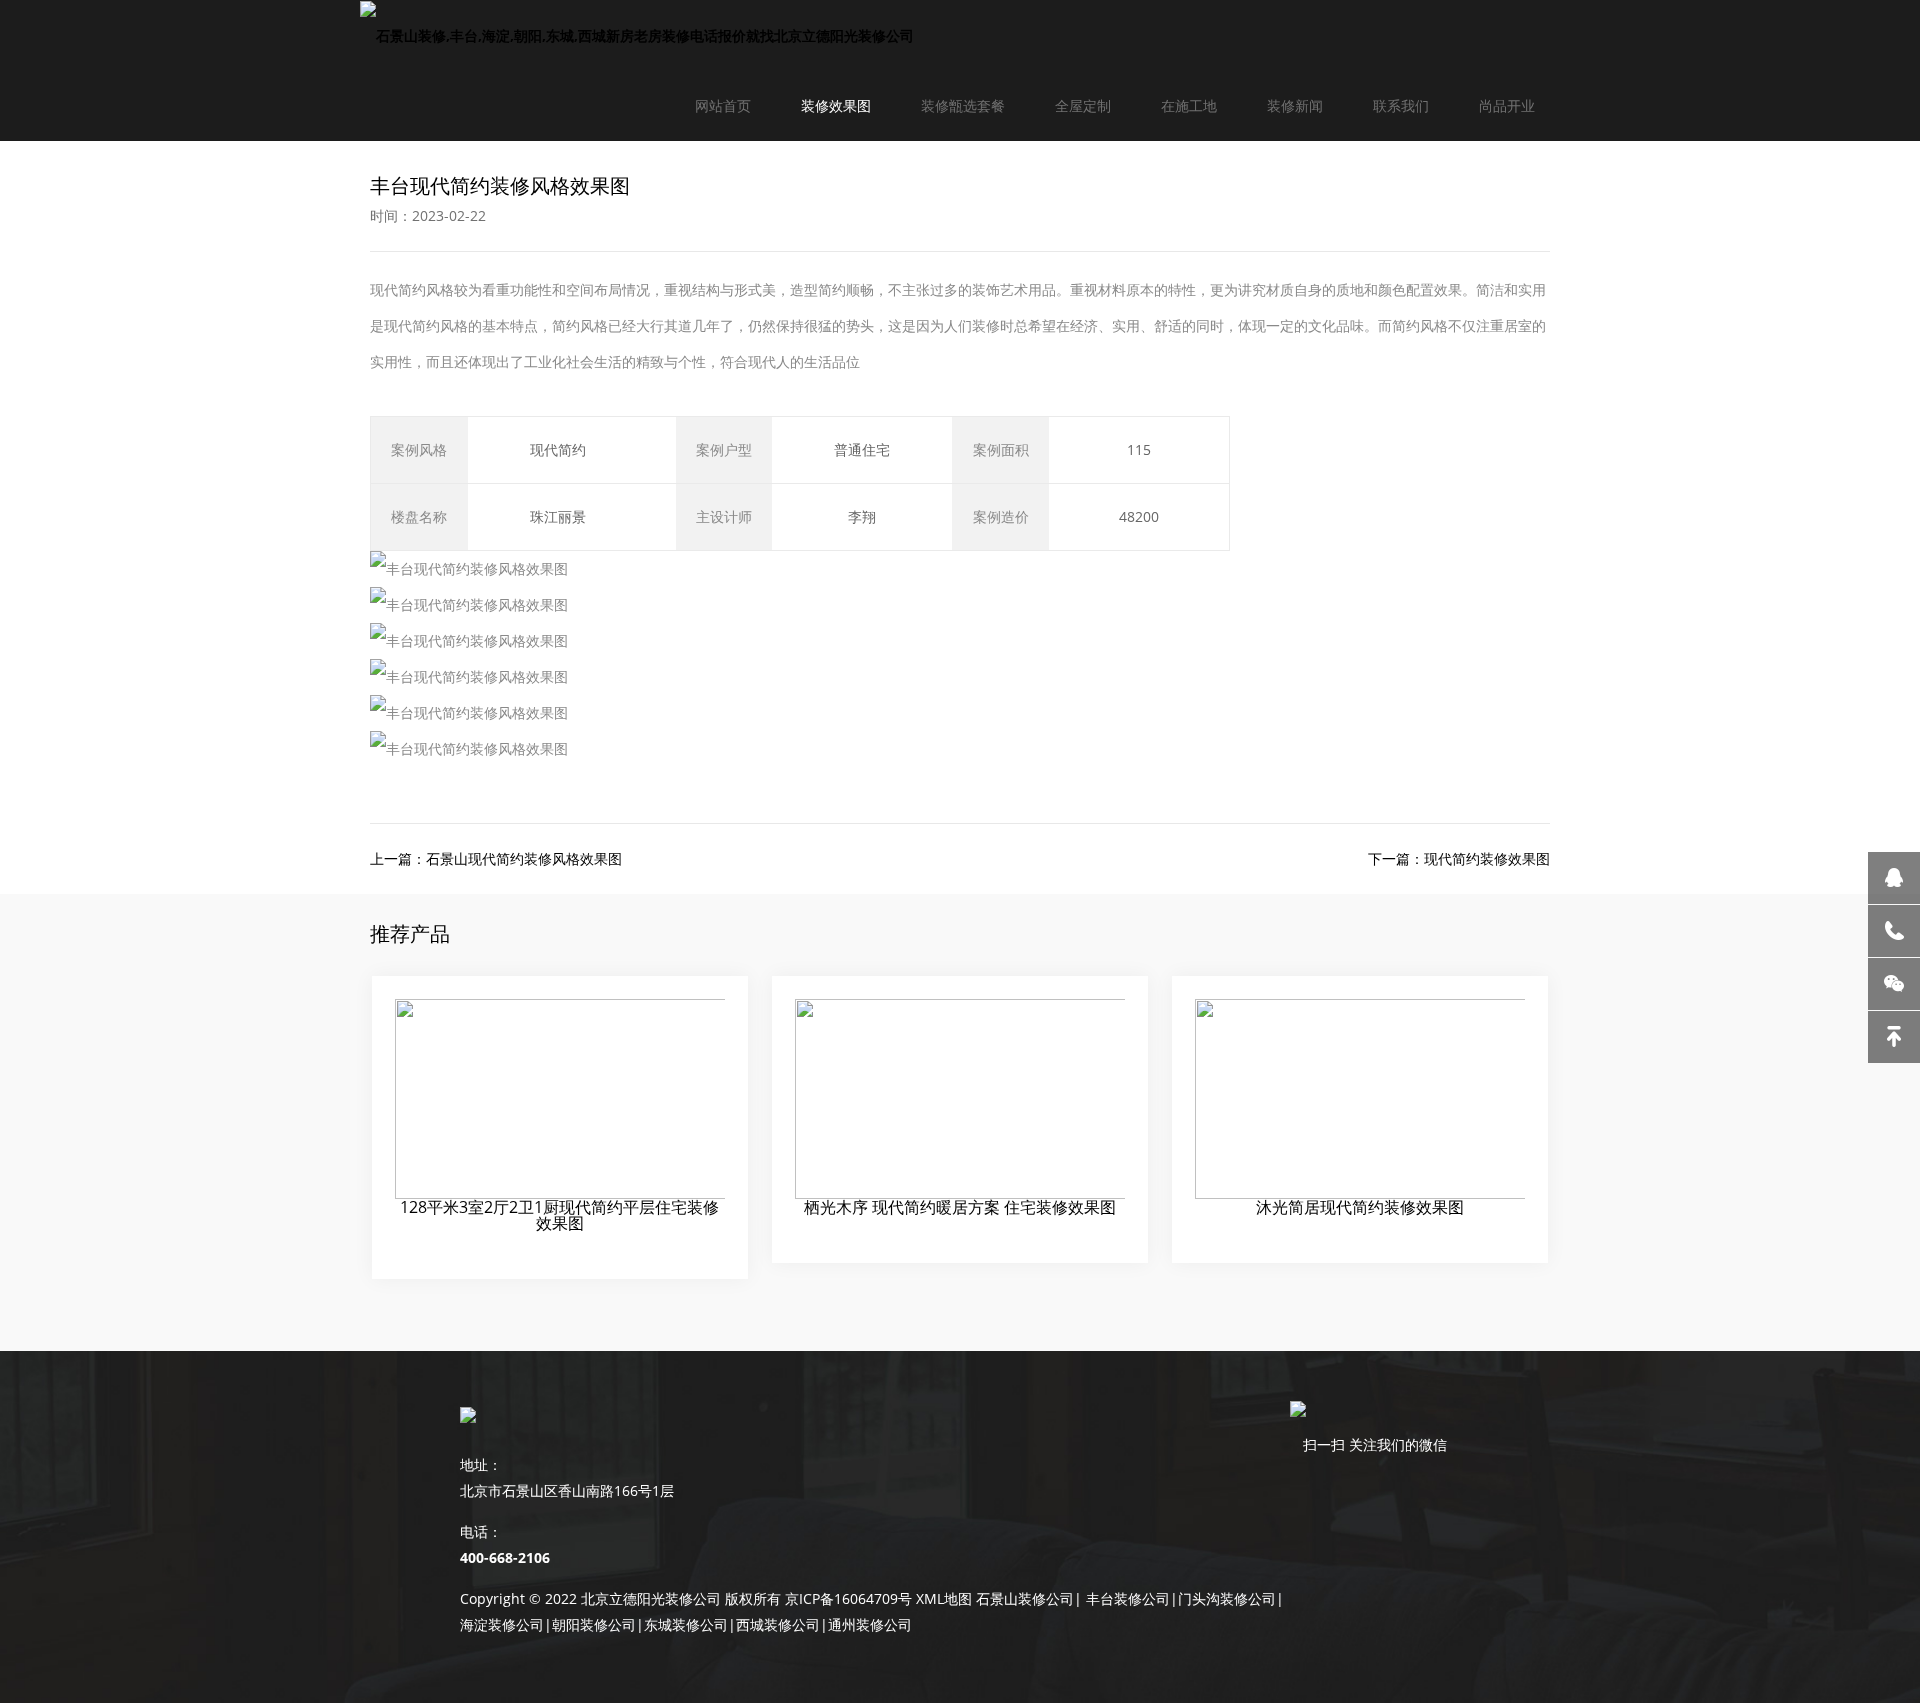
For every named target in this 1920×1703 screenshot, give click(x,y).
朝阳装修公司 (594, 1624)
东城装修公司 (686, 1624)
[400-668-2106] (1894, 931)
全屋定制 (1083, 105)
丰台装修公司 (1128, 1598)
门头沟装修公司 (1227, 1598)
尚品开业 (1507, 105)
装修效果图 (836, 105)
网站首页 (723, 105)
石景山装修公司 (1025, 1598)
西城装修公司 (778, 1624)
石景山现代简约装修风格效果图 (524, 858)
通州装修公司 (870, 1624)
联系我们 (1401, 105)
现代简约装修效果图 (1487, 858)
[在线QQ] (1894, 878)
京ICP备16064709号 (848, 1598)
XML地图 (944, 1598)
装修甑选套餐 (963, 105)
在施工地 (1189, 105)
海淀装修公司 (502, 1624)
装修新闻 (1295, 105)
